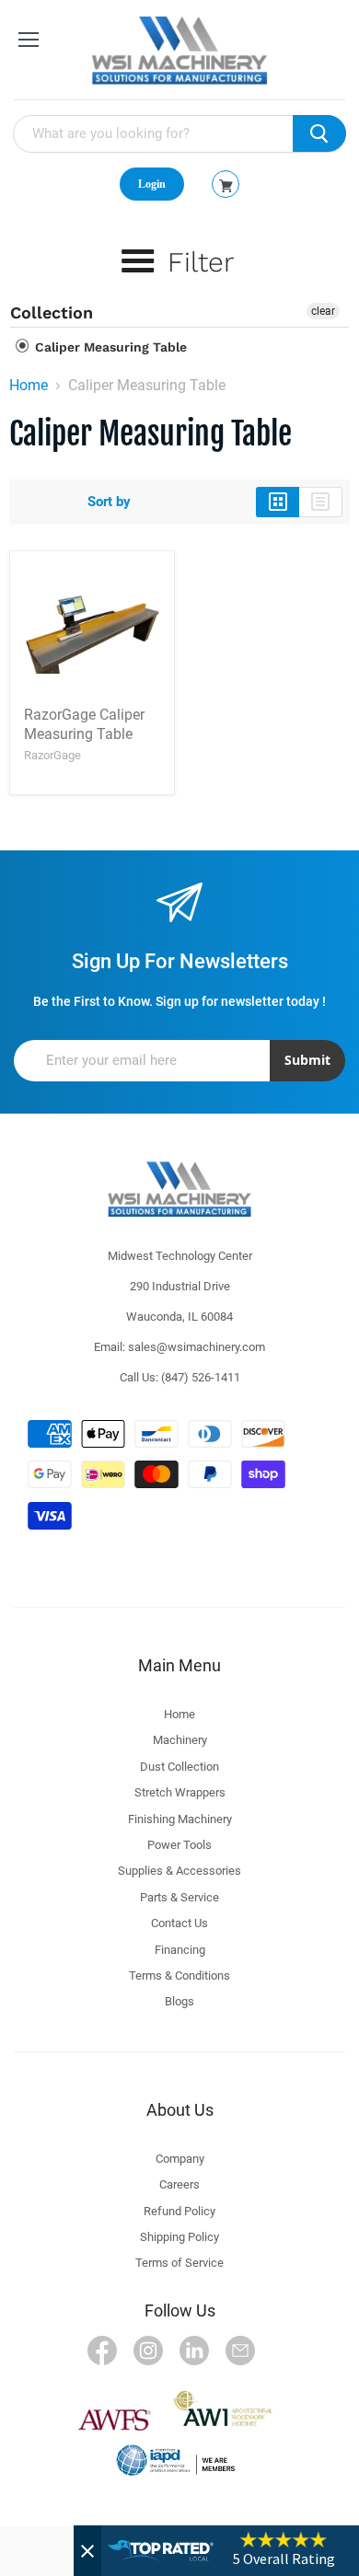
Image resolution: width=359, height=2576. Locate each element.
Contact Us (179, 1923)
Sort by (109, 502)
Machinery (180, 1740)
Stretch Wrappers (180, 1792)
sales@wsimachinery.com (197, 1347)
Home (29, 386)
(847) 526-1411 (201, 1377)
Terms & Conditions (179, 1975)
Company (180, 2159)
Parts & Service (179, 1897)
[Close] (87, 2551)
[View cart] (226, 186)
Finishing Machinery (180, 1819)
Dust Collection (179, 1767)
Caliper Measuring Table (109, 347)
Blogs (179, 2001)
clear (323, 311)
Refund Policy (179, 2211)
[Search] (319, 133)
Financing (180, 1950)
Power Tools (179, 1845)
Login (152, 184)
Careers (179, 2184)
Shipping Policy (179, 2237)
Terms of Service (179, 2263)
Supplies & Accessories (179, 1871)
